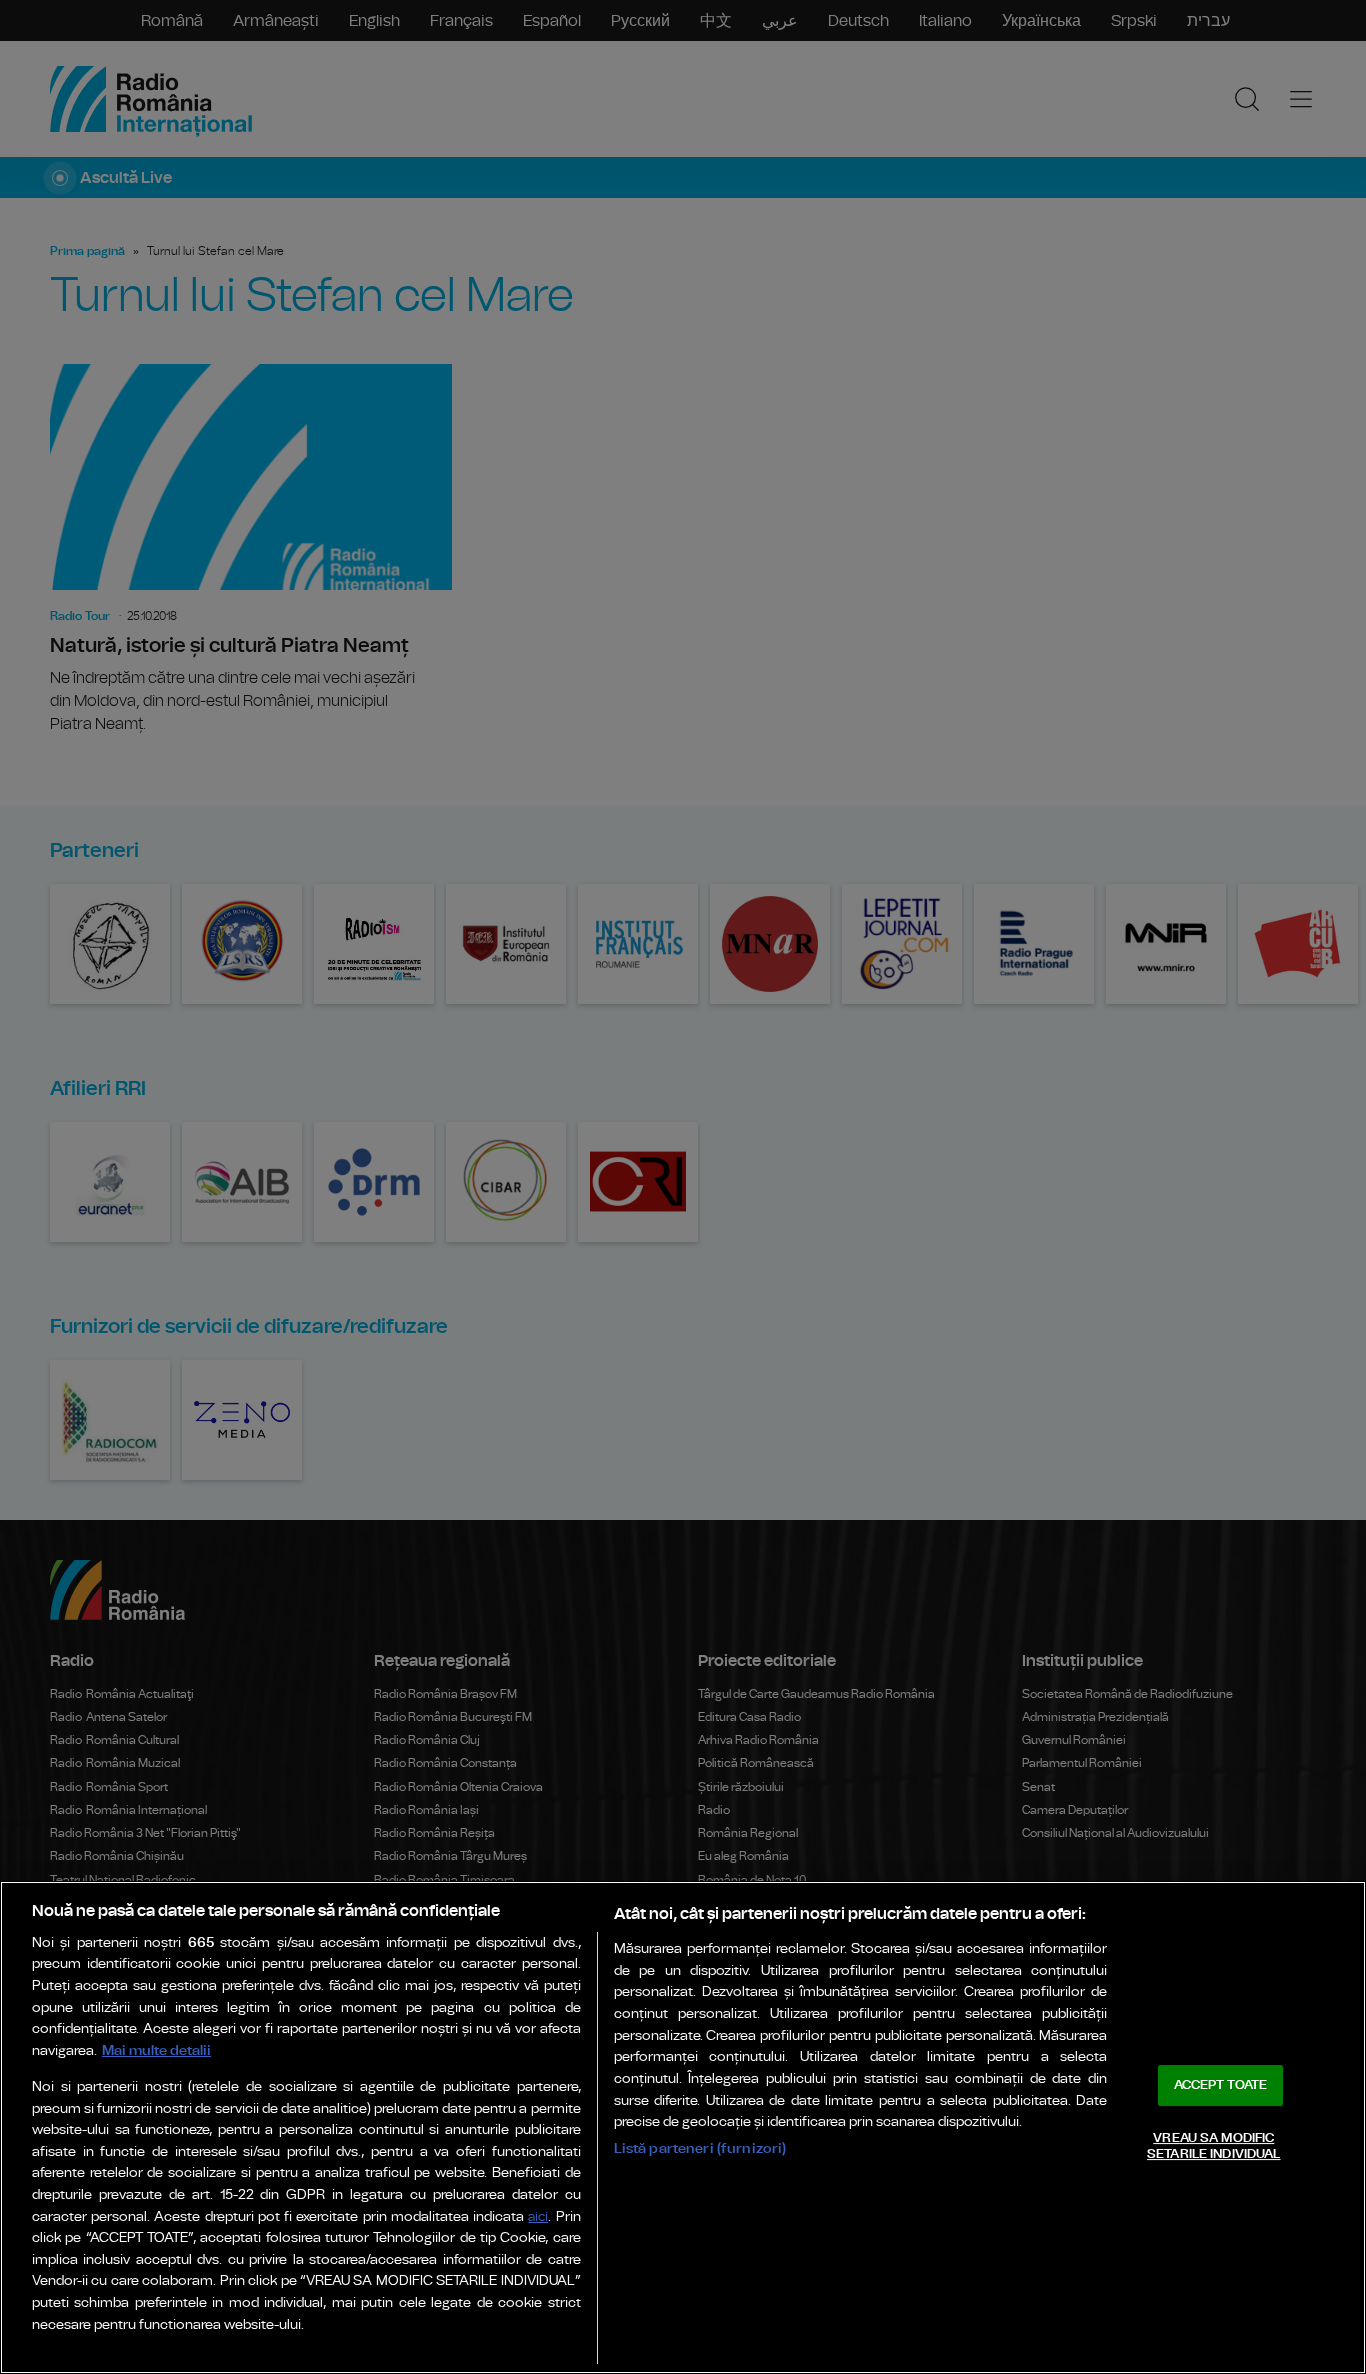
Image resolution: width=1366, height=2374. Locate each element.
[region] (683, 2127)
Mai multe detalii (156, 2050)
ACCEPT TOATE (1221, 2085)
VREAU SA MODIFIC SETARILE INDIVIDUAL (1213, 2146)
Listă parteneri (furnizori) (700, 2148)
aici (538, 2217)
